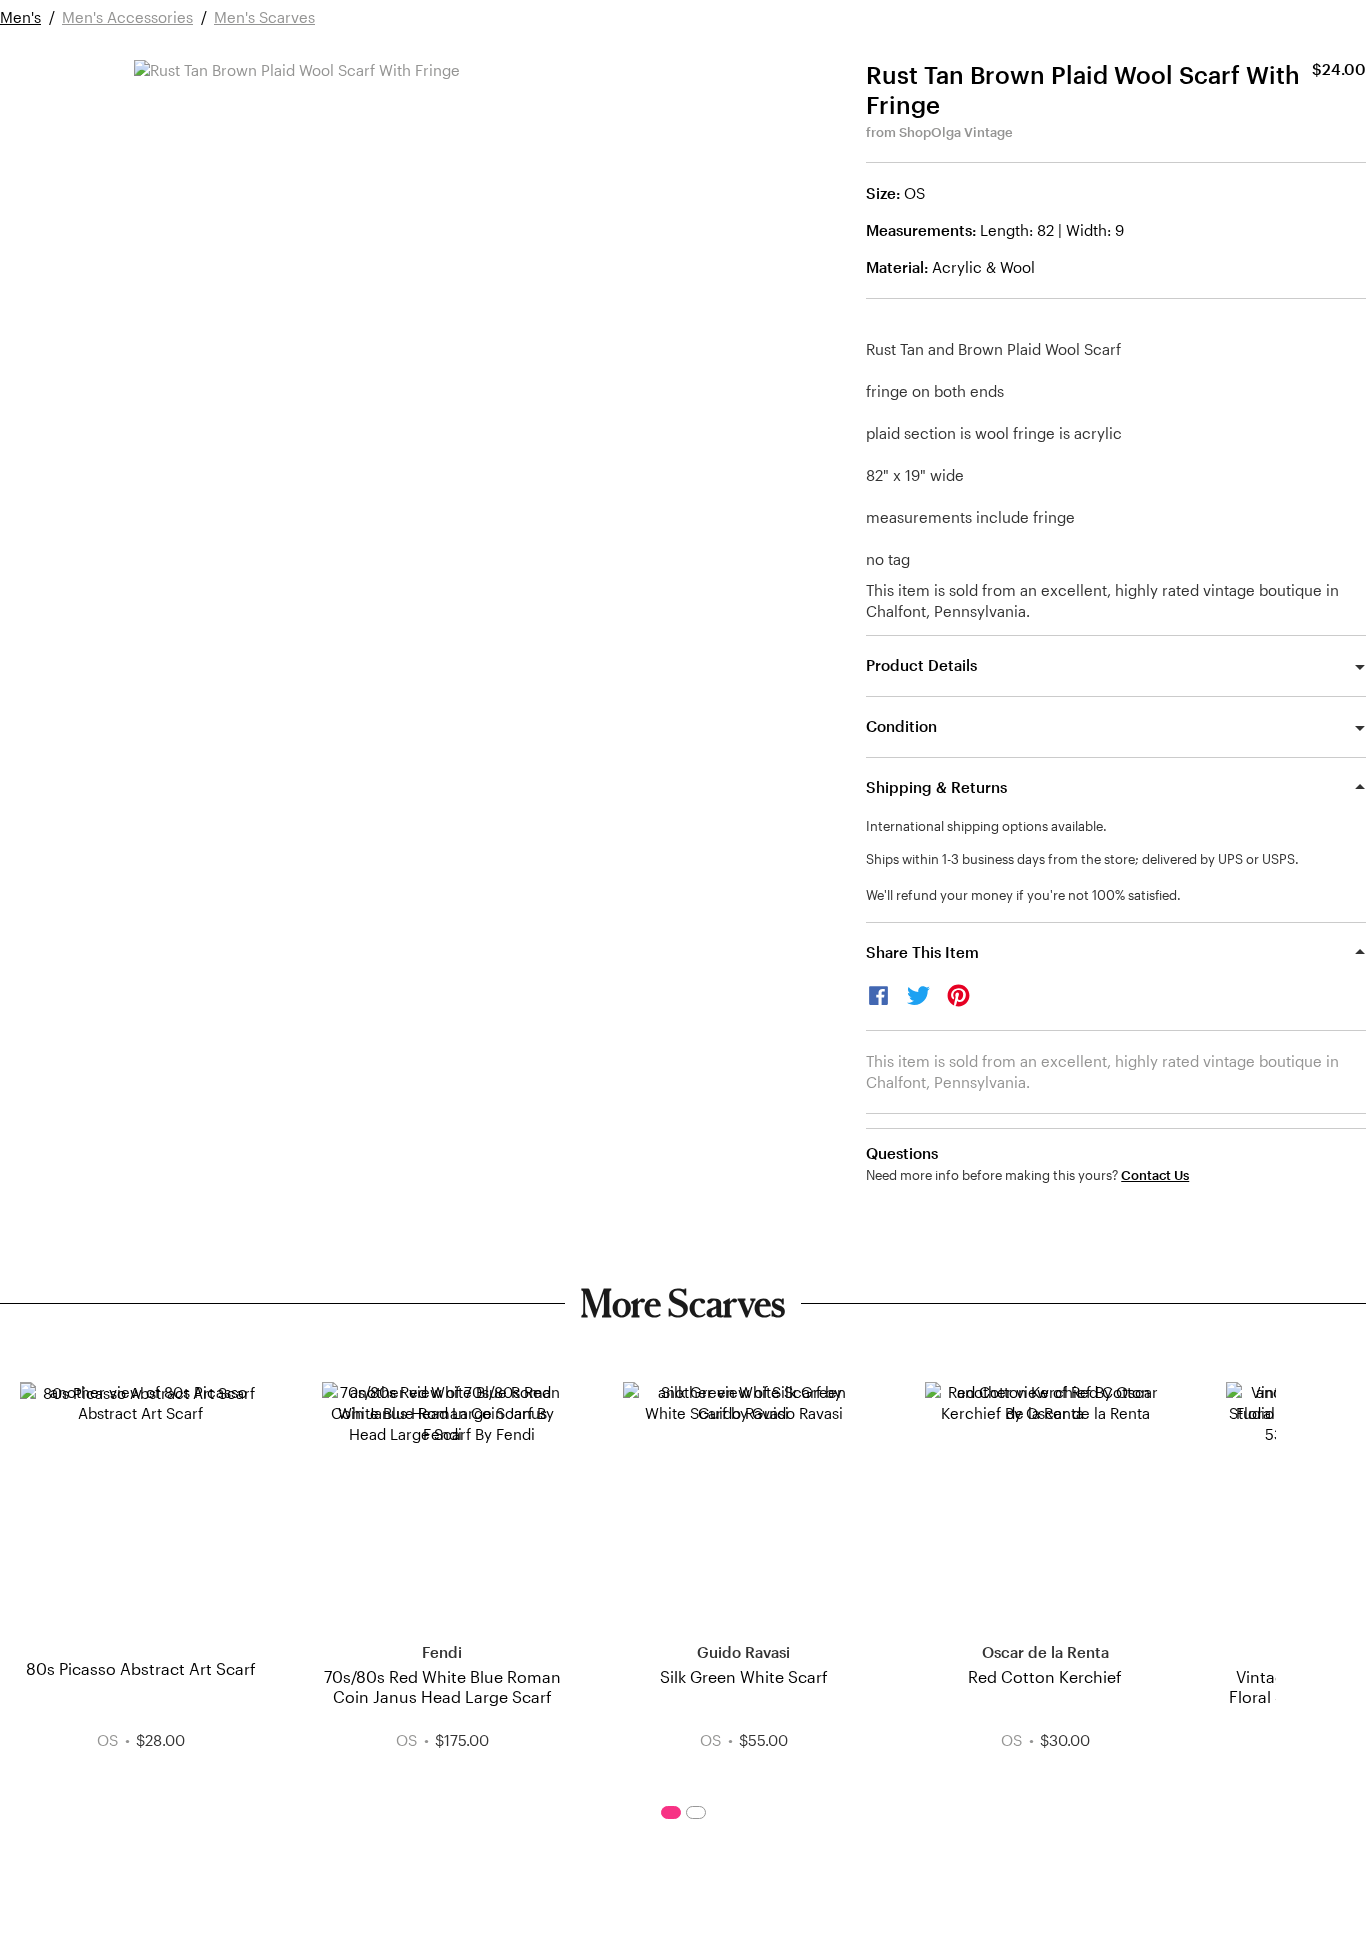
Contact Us (1155, 1175)
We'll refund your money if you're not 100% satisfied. (1023, 895)
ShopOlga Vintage (956, 132)
